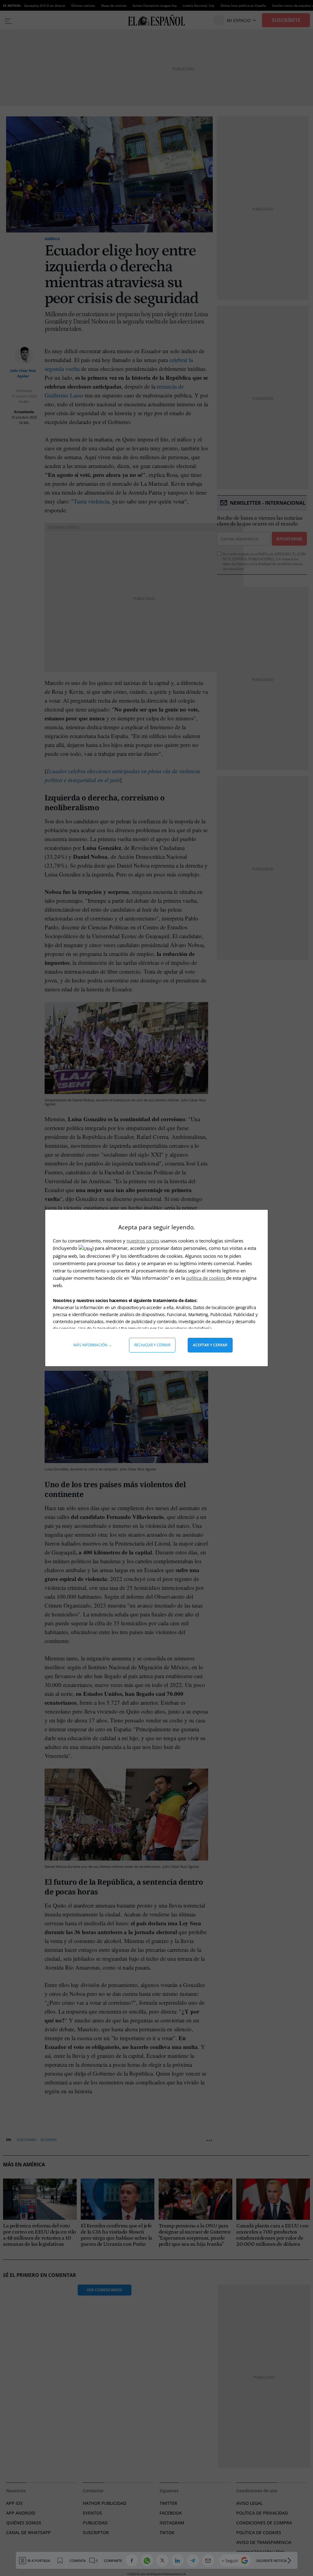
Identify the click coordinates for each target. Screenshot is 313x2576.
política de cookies (206, 1278)
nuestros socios (143, 1241)
